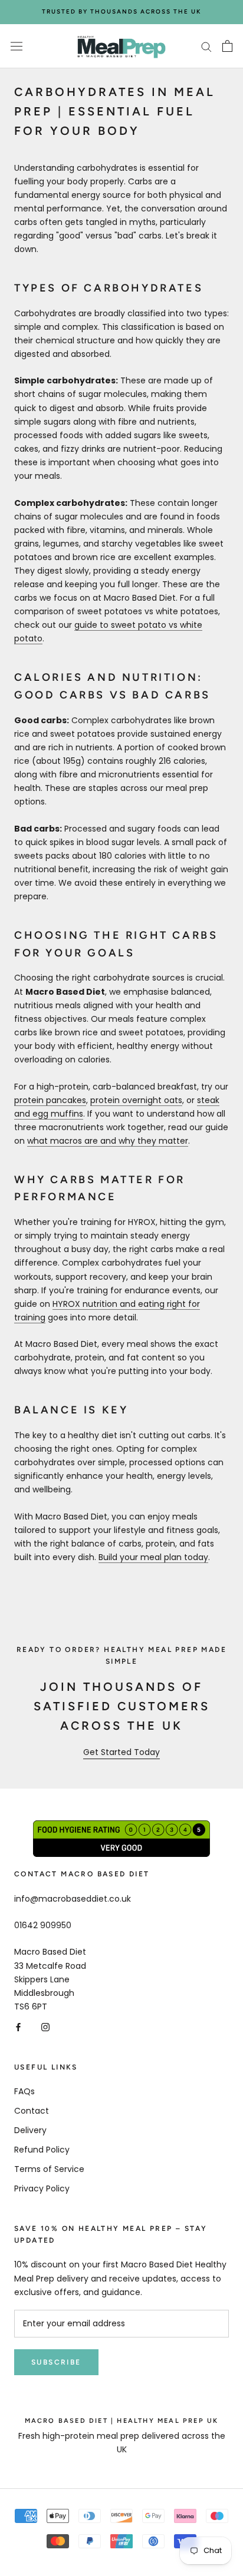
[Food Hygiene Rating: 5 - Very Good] (121, 1827)
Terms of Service (49, 2169)
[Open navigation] (17, 46)
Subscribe (56, 2362)
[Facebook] (18, 2027)
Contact (32, 2111)
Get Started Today (121, 1752)
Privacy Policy (42, 2188)
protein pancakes (50, 1100)
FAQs (24, 2091)
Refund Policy (42, 2150)
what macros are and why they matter (108, 1141)
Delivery (30, 2130)
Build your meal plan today (153, 1557)
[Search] (206, 46)
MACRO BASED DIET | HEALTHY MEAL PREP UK (122, 2421)
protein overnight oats (136, 1100)
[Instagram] (45, 2027)
